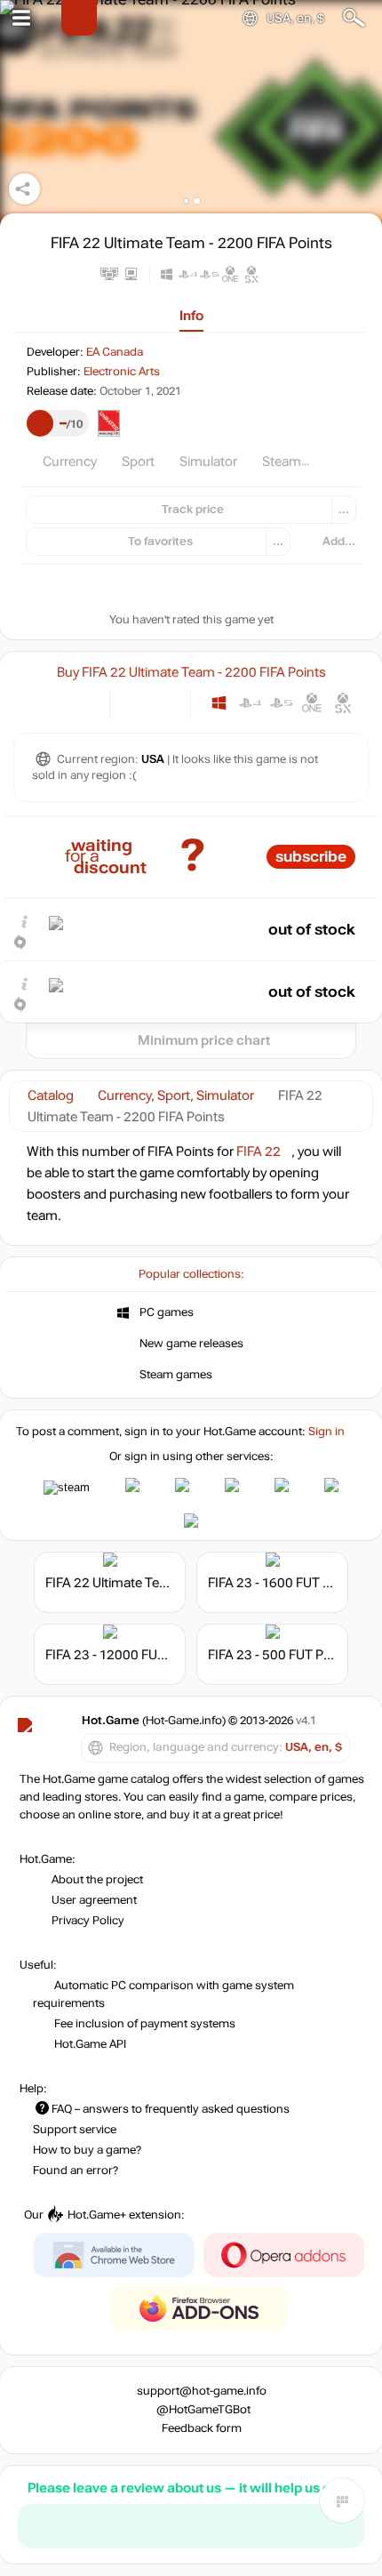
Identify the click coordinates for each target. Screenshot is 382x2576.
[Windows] (219, 703)
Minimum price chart (204, 1040)
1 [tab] (186, 201)
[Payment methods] (81, 703)
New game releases (191, 1344)
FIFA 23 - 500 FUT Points (281, 1655)
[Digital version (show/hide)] (135, 703)
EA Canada (115, 352)
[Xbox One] (312, 703)
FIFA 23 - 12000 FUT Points (126, 1655)
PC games (167, 1312)
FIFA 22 (259, 1152)
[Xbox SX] (343, 703)
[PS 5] (281, 703)
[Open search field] (354, 18)
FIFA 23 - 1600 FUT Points (284, 1583)
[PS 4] (250, 703)
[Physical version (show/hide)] (165, 703)
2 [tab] (197, 201)
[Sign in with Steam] (67, 1488)
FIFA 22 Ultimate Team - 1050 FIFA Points (167, 1583)
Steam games (176, 1375)
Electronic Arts (122, 372)
